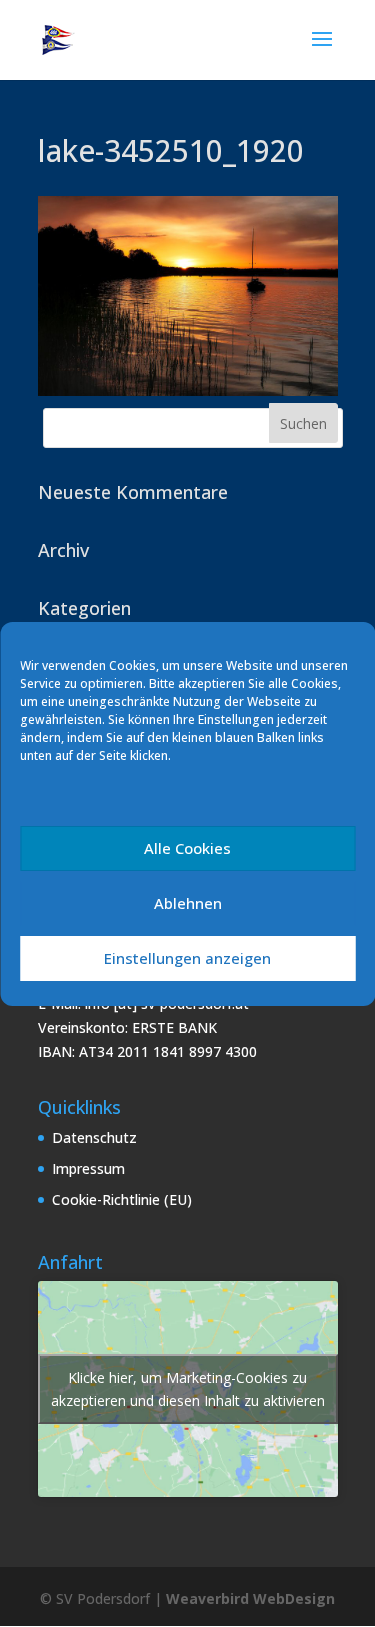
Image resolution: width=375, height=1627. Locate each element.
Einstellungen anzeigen (187, 958)
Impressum (88, 1168)
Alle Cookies (187, 848)
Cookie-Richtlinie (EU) (122, 1199)
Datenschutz (94, 1137)
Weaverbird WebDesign (250, 1598)
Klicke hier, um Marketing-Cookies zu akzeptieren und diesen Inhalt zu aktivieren (188, 1389)
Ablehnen (188, 903)
